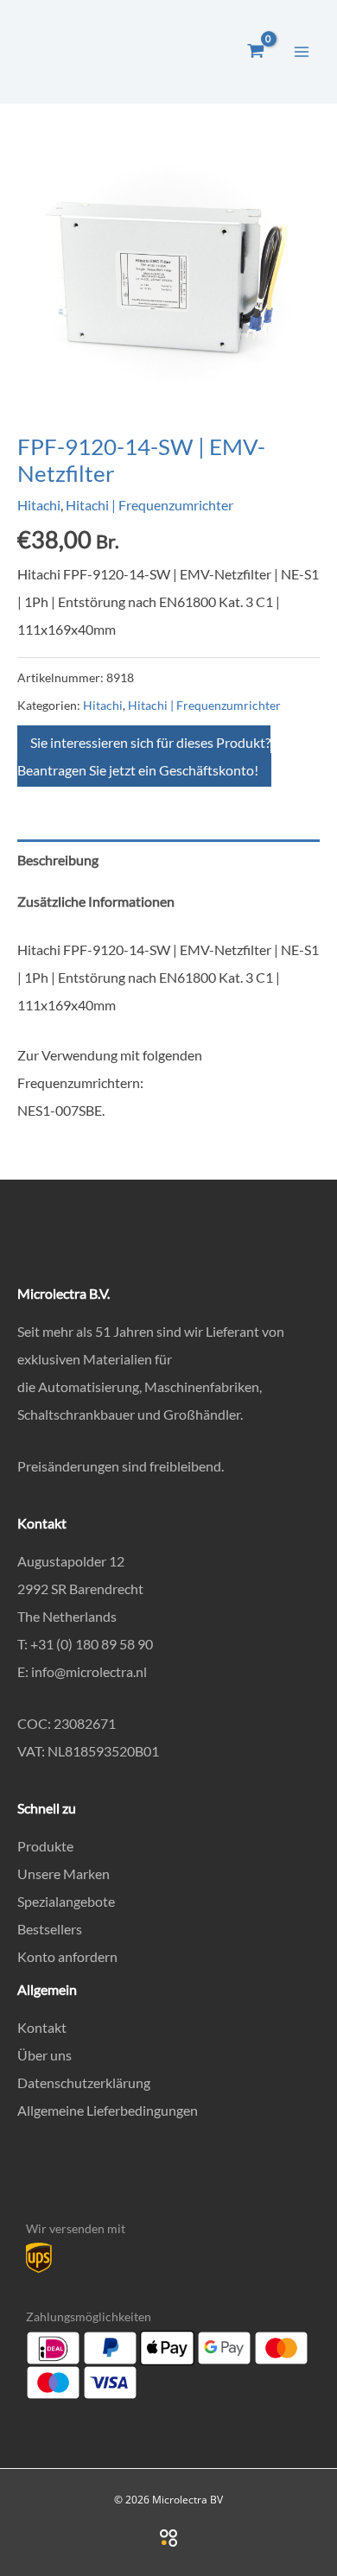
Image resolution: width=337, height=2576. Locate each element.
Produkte (45, 1846)
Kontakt (42, 2027)
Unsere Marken (64, 1873)
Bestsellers (50, 1929)
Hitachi (39, 505)
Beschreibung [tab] (58, 860)
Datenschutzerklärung (84, 2082)
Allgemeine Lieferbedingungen (108, 2110)
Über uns (45, 2055)
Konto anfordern (67, 1956)
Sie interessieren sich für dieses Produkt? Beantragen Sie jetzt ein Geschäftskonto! (144, 756)
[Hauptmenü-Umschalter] (302, 51)
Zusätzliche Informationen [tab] (96, 901)
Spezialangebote (66, 1901)
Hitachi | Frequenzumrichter (149, 505)
